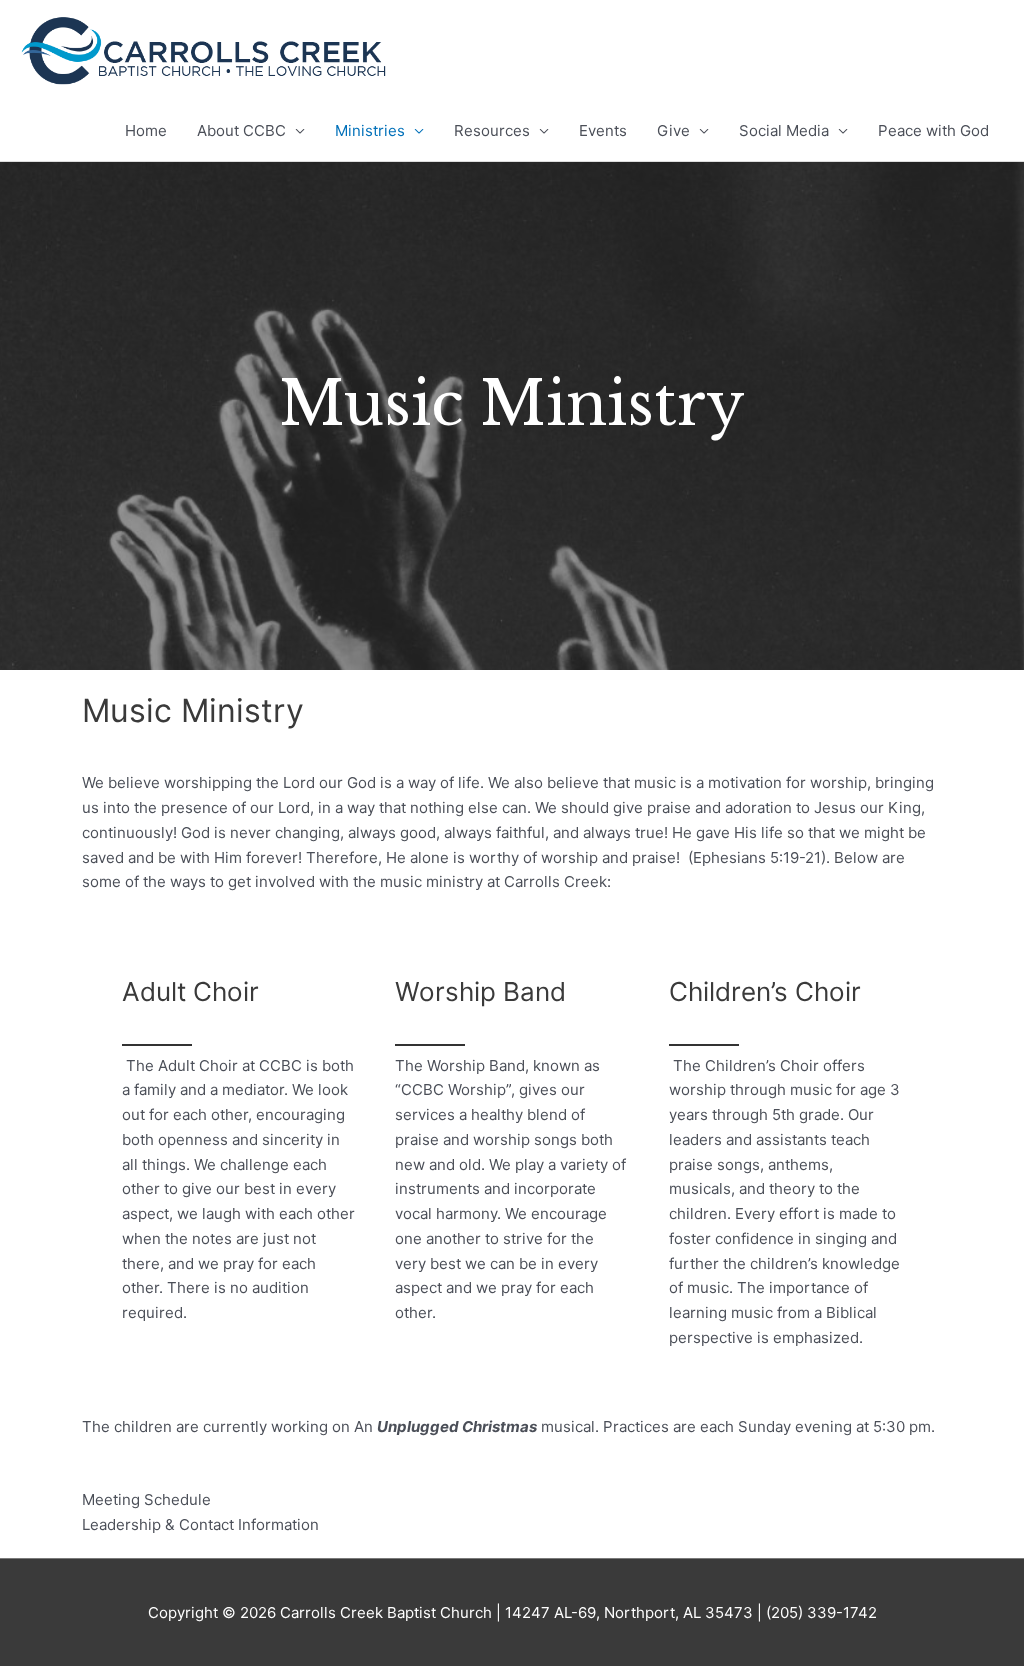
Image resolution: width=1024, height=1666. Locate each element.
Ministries (370, 130)
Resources (492, 130)
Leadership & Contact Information (200, 1524)
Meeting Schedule (146, 1499)
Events (603, 130)
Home (146, 130)
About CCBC (241, 130)
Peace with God (933, 130)
